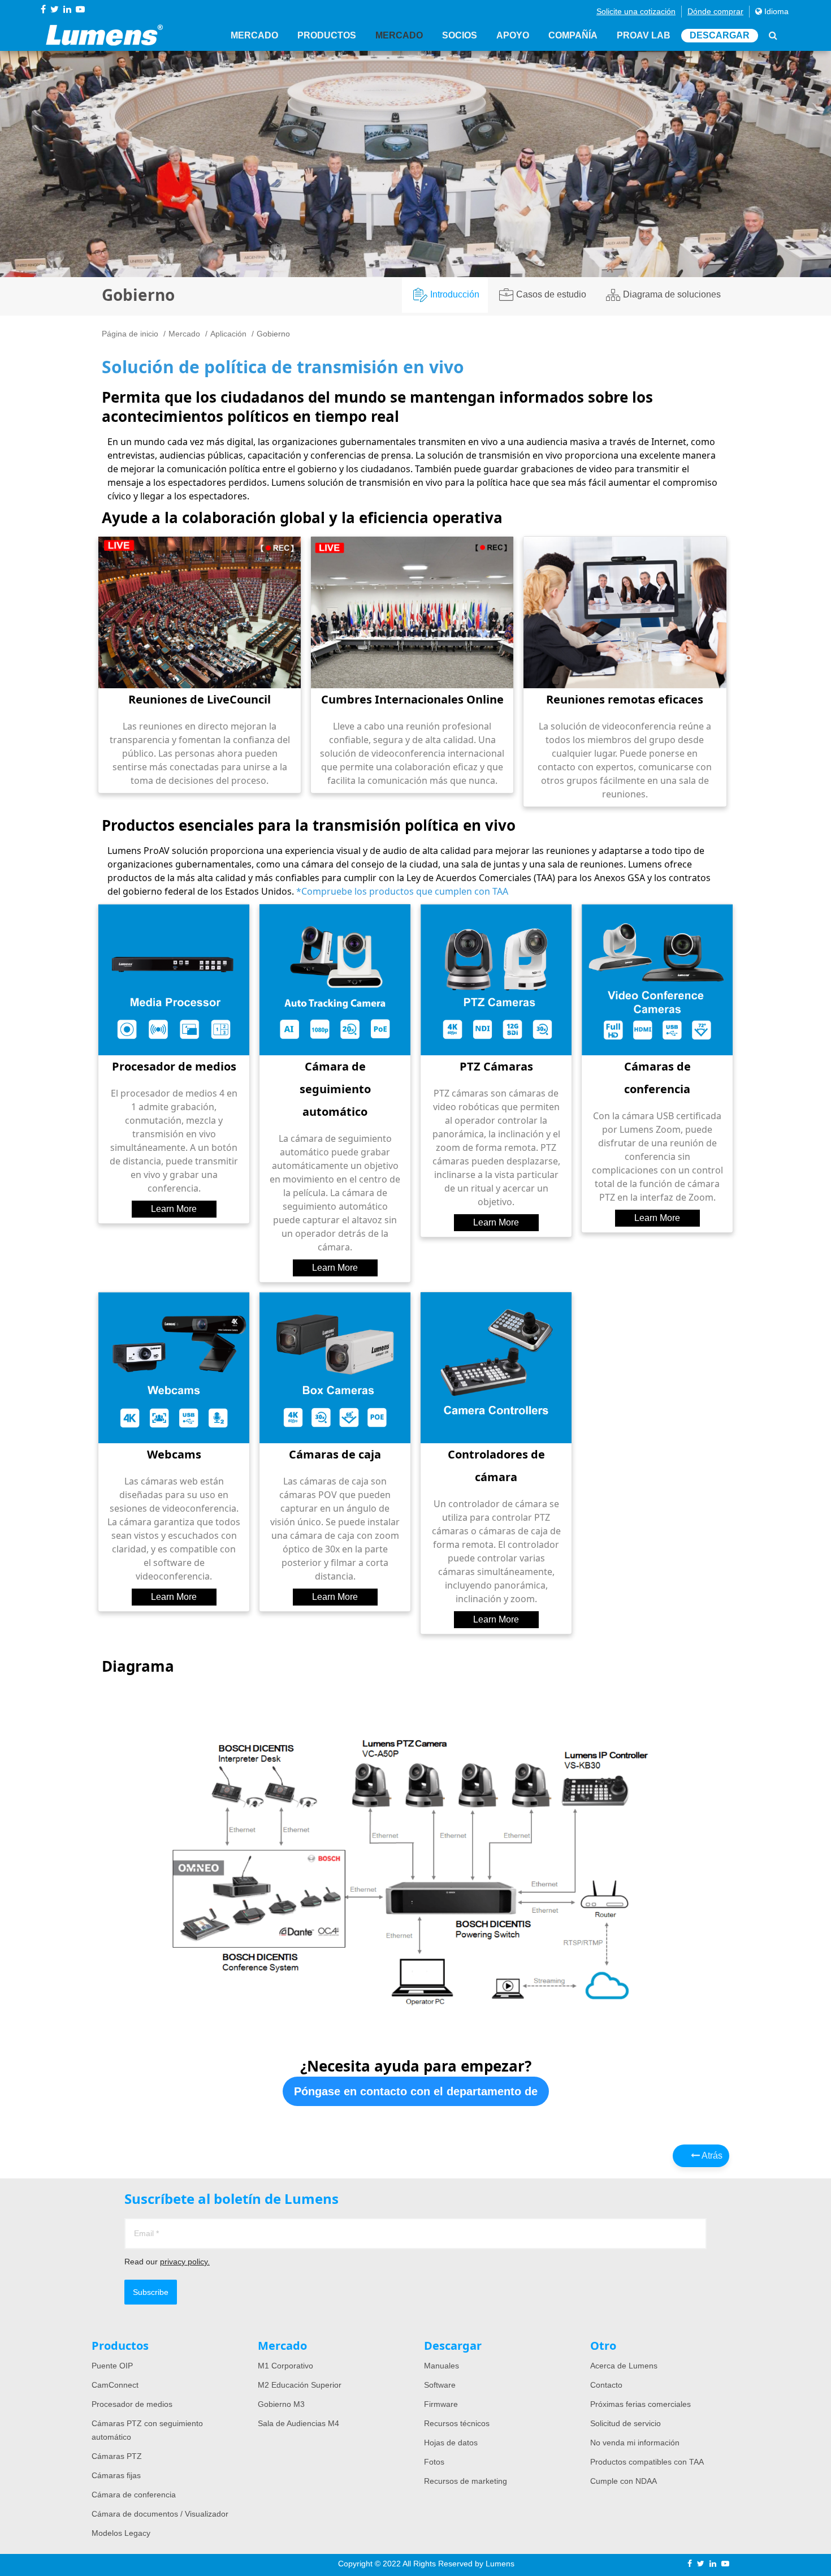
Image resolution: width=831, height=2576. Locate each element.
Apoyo (513, 35)
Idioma (775, 11)
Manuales (442, 2366)
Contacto (606, 2385)
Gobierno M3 (281, 2404)
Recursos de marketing (466, 2481)
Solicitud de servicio (626, 2423)
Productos (327, 35)
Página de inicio (130, 334)
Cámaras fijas (116, 2475)
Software (440, 2385)
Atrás (711, 2156)
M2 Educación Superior (300, 2385)
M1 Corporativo (285, 2366)
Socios (460, 35)
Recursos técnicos (457, 2423)
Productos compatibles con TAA (647, 2462)
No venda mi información (635, 2443)
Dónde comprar (715, 11)
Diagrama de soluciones (672, 294)
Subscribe (151, 2292)
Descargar (720, 35)
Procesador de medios (132, 2404)
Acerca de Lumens (624, 2366)
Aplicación (228, 334)
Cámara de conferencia (134, 2495)
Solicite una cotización (636, 11)
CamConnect (115, 2385)
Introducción (455, 294)
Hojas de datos (451, 2443)
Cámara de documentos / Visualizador (160, 2514)
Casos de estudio (551, 294)
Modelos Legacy (121, 2533)
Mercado (254, 35)
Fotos (434, 2462)
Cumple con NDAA (624, 2481)
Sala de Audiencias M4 (298, 2423)
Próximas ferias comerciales (640, 2404)
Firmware (441, 2404)
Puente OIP (112, 2366)
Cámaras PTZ (117, 2456)
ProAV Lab (644, 35)
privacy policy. (185, 2262)
